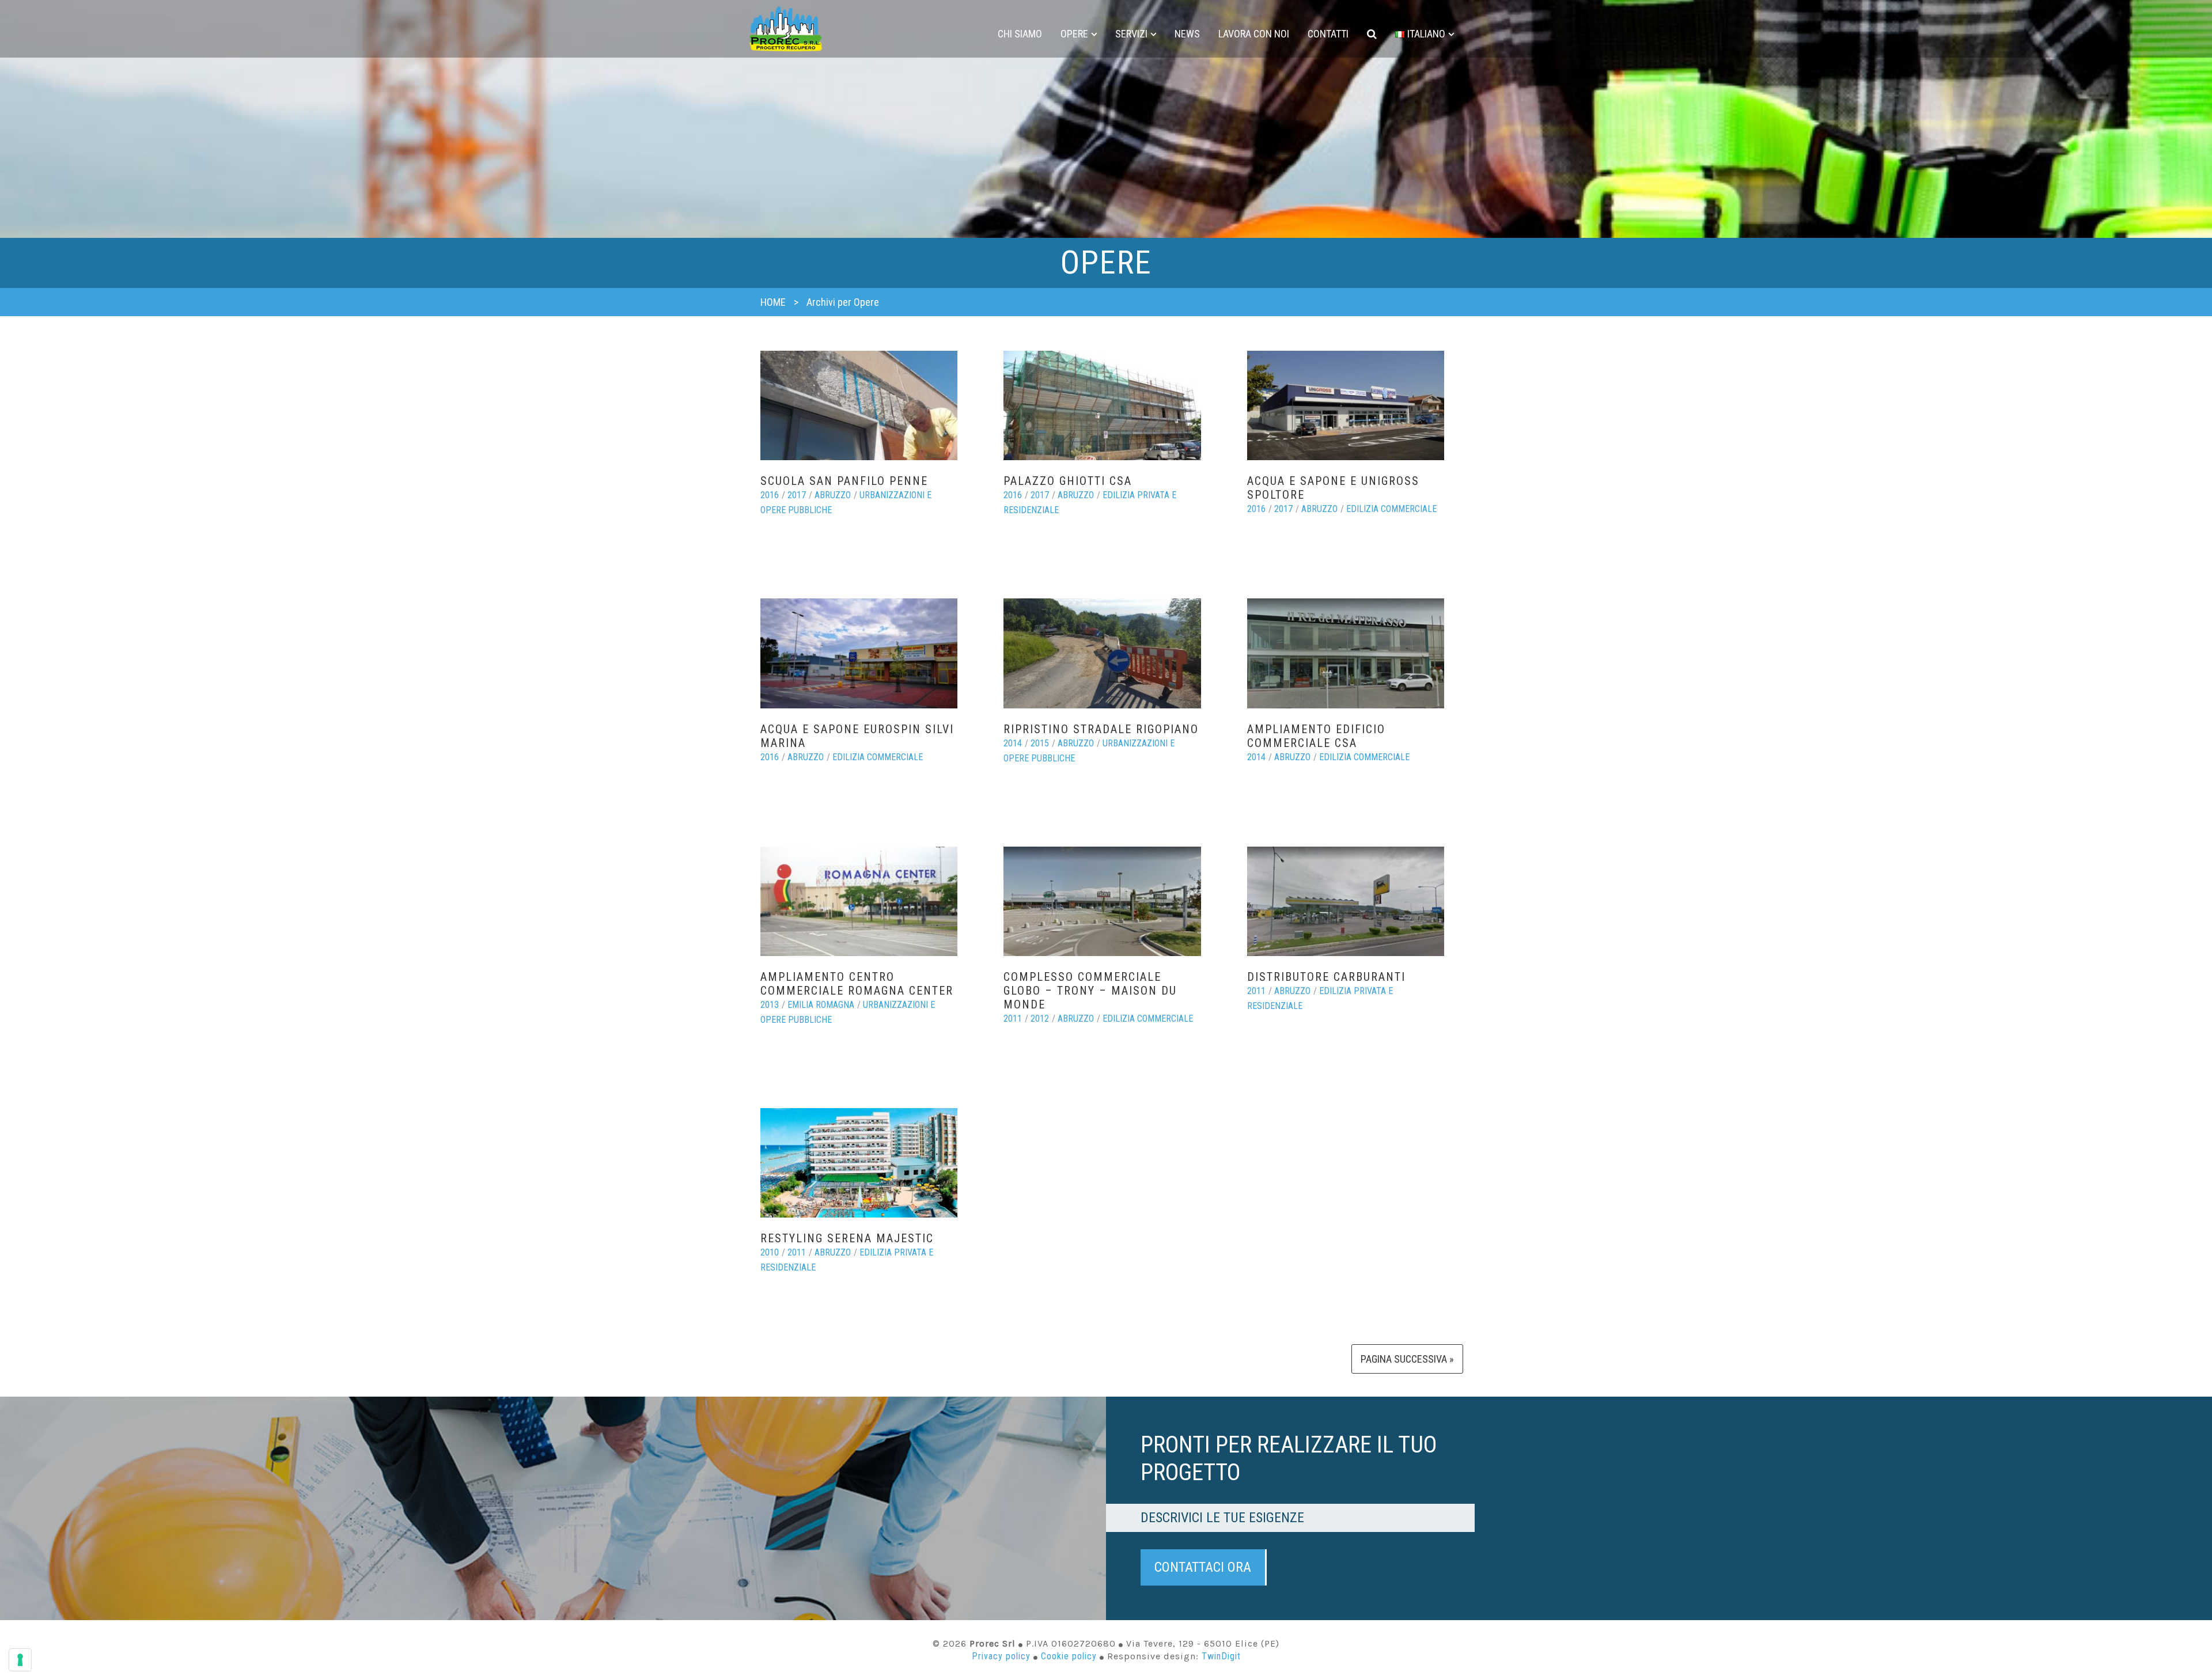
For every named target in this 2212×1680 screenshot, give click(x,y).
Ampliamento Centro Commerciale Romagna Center (857, 984)
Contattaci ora (1203, 1567)
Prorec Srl (786, 29)
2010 (770, 1252)
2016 (770, 495)
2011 (1013, 1019)
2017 (797, 495)
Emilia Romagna (821, 1005)
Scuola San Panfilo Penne (844, 481)
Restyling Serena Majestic (847, 1238)
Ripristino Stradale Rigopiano (1101, 729)
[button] (1372, 34)
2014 (1013, 743)
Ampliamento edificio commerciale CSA (1316, 736)
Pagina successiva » (1407, 1359)
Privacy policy (1001, 1656)
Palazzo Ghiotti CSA (1068, 481)
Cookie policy (1069, 1656)
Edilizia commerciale (1391, 509)
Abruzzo (833, 495)
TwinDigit (1221, 1656)
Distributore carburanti (1326, 977)
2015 (1040, 743)
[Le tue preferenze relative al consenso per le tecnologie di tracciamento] (20, 1660)
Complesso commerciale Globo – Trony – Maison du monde (1090, 991)
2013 (770, 1005)
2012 (1040, 1019)
